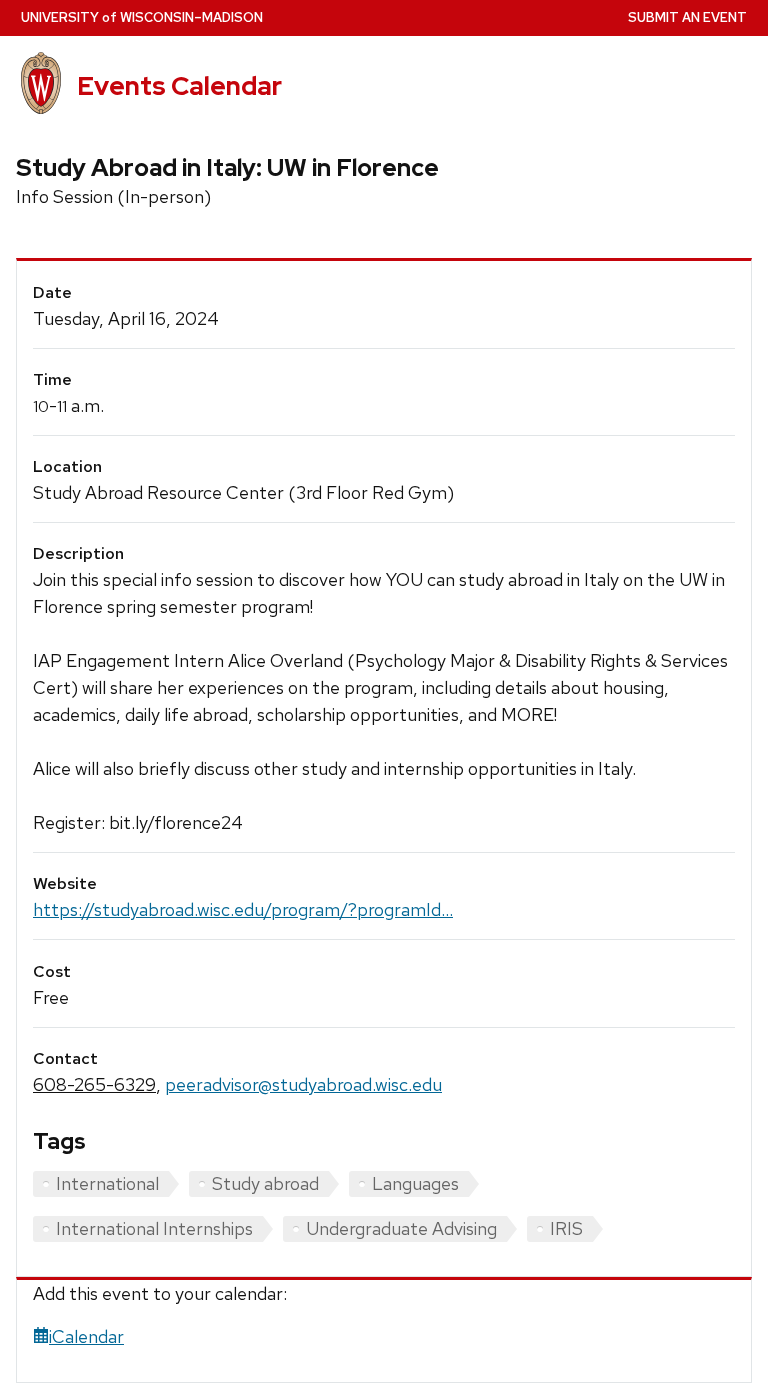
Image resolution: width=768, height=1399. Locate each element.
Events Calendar (179, 86)
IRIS (566, 1228)
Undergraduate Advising (401, 1228)
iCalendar (86, 1336)
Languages (415, 1183)
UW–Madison (142, 17)
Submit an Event (687, 17)
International (107, 1183)
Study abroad (265, 1183)
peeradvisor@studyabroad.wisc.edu (303, 1084)
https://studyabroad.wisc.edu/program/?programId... (243, 909)
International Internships (154, 1228)
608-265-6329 (94, 1084)
